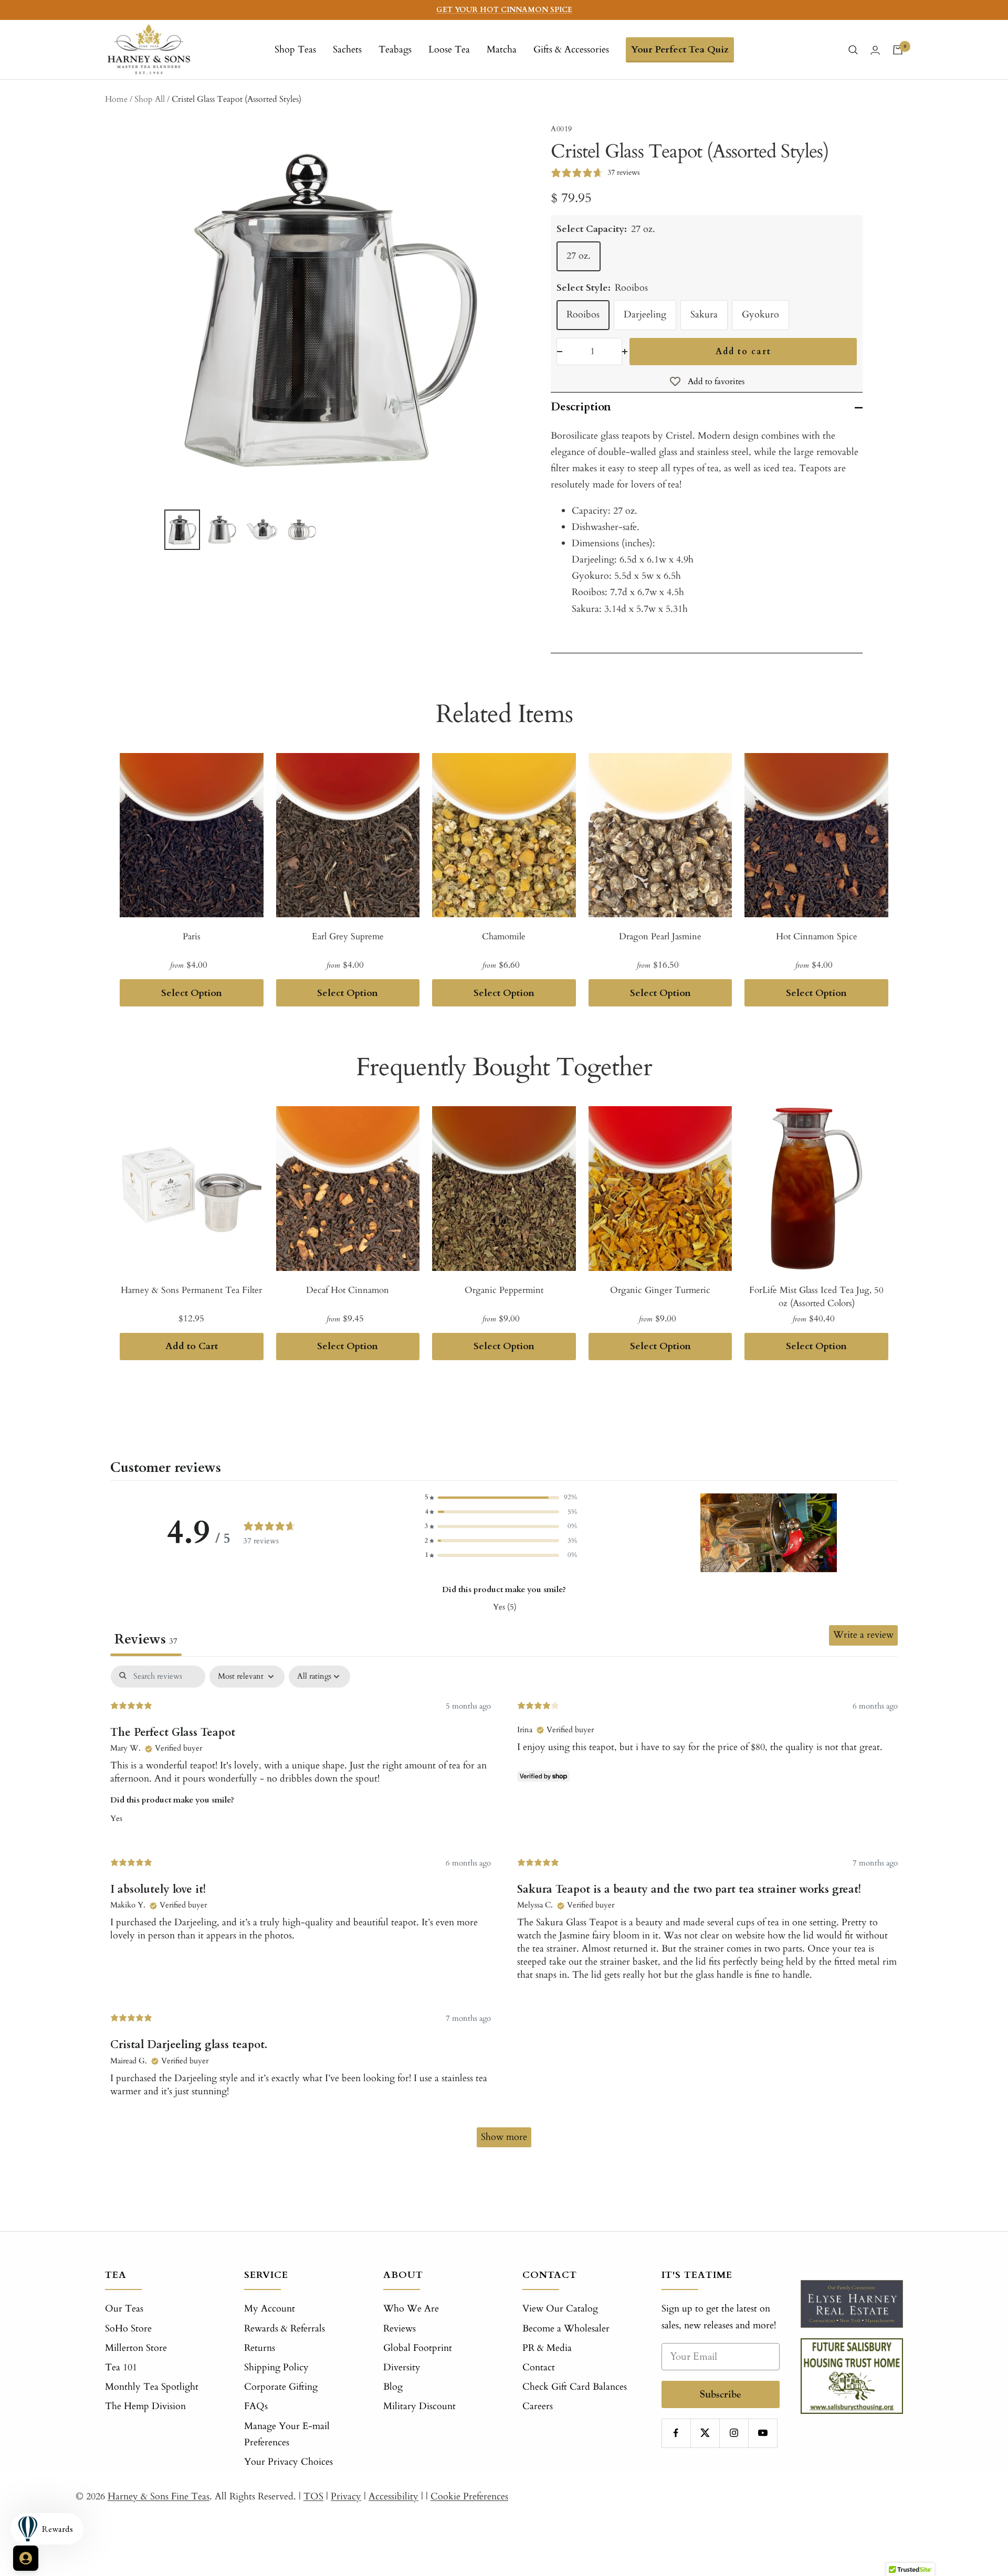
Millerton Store (136, 2348)
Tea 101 (121, 2367)
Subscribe (721, 2394)
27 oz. (579, 256)
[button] (501, 1497)
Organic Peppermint (504, 1290)
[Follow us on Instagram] (734, 2433)
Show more (504, 2137)
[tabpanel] (504, 1912)
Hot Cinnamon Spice (817, 936)
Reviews (400, 2329)
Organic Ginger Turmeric (660, 1290)
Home (116, 99)
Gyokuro (760, 315)
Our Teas (124, 2309)
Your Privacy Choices (288, 2462)
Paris (192, 936)
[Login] (875, 50)
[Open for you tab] (26, 2558)
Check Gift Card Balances (575, 2387)
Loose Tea (449, 50)
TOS (313, 2497)
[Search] (853, 50)
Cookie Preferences (469, 2497)
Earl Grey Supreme (348, 936)
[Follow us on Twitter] (705, 2433)
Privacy (346, 2497)
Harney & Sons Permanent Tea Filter (191, 1290)
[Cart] (898, 50)
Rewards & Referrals (285, 2329)
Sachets (347, 50)
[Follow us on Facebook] (676, 2433)
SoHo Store (128, 2329)
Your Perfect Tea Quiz (680, 50)
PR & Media (547, 2348)
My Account (270, 2309)
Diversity (402, 2367)
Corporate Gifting (281, 2387)
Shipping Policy (276, 2367)
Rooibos (583, 315)
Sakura (704, 315)
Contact (539, 2367)
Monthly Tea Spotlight (152, 2387)
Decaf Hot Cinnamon (348, 1290)
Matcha (502, 50)
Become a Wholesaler (566, 2329)
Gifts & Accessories (571, 50)
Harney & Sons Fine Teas (159, 2497)
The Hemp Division (145, 2406)
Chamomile (504, 936)
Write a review (863, 1635)
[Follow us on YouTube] (763, 2433)
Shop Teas (295, 50)
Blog (393, 2387)
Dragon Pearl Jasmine (660, 936)
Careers (538, 2406)
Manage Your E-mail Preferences (287, 2434)
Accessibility (393, 2497)
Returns (260, 2348)
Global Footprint (418, 2348)
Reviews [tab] (146, 1639)
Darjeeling (645, 315)
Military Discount (419, 2406)
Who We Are (411, 2309)
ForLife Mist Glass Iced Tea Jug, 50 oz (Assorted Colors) (816, 1297)
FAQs (256, 2406)
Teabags (395, 50)
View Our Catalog (560, 2309)
